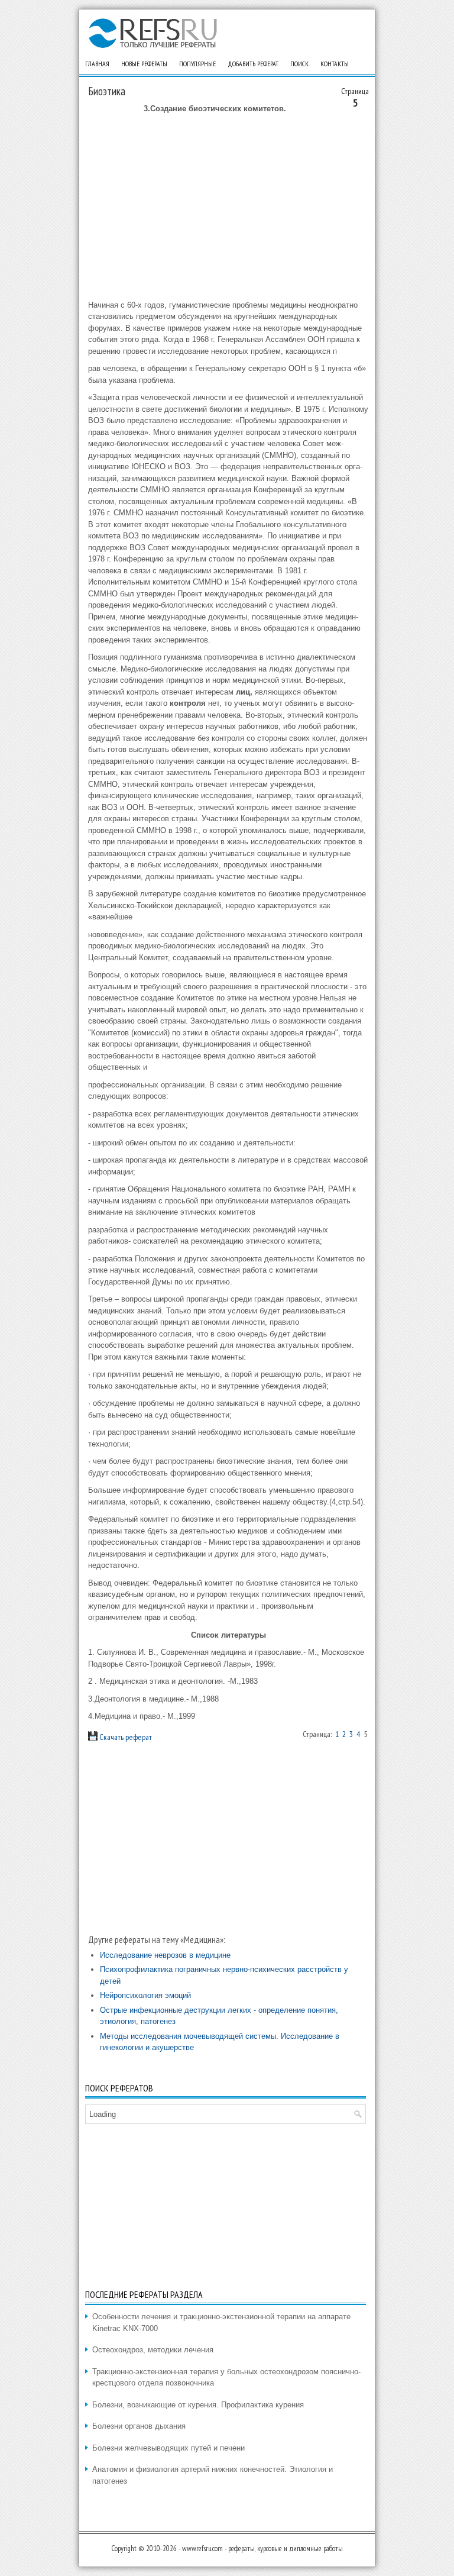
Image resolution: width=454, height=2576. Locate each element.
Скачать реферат (125, 1737)
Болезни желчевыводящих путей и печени (168, 2448)
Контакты (335, 64)
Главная (97, 64)
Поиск (299, 64)
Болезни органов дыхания (139, 2426)
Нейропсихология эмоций (145, 1995)
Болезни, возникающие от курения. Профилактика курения (198, 2405)
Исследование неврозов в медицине (165, 1955)
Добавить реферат (253, 64)
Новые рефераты (144, 64)
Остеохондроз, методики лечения (153, 2350)
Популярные (197, 64)
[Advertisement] (228, 207)
